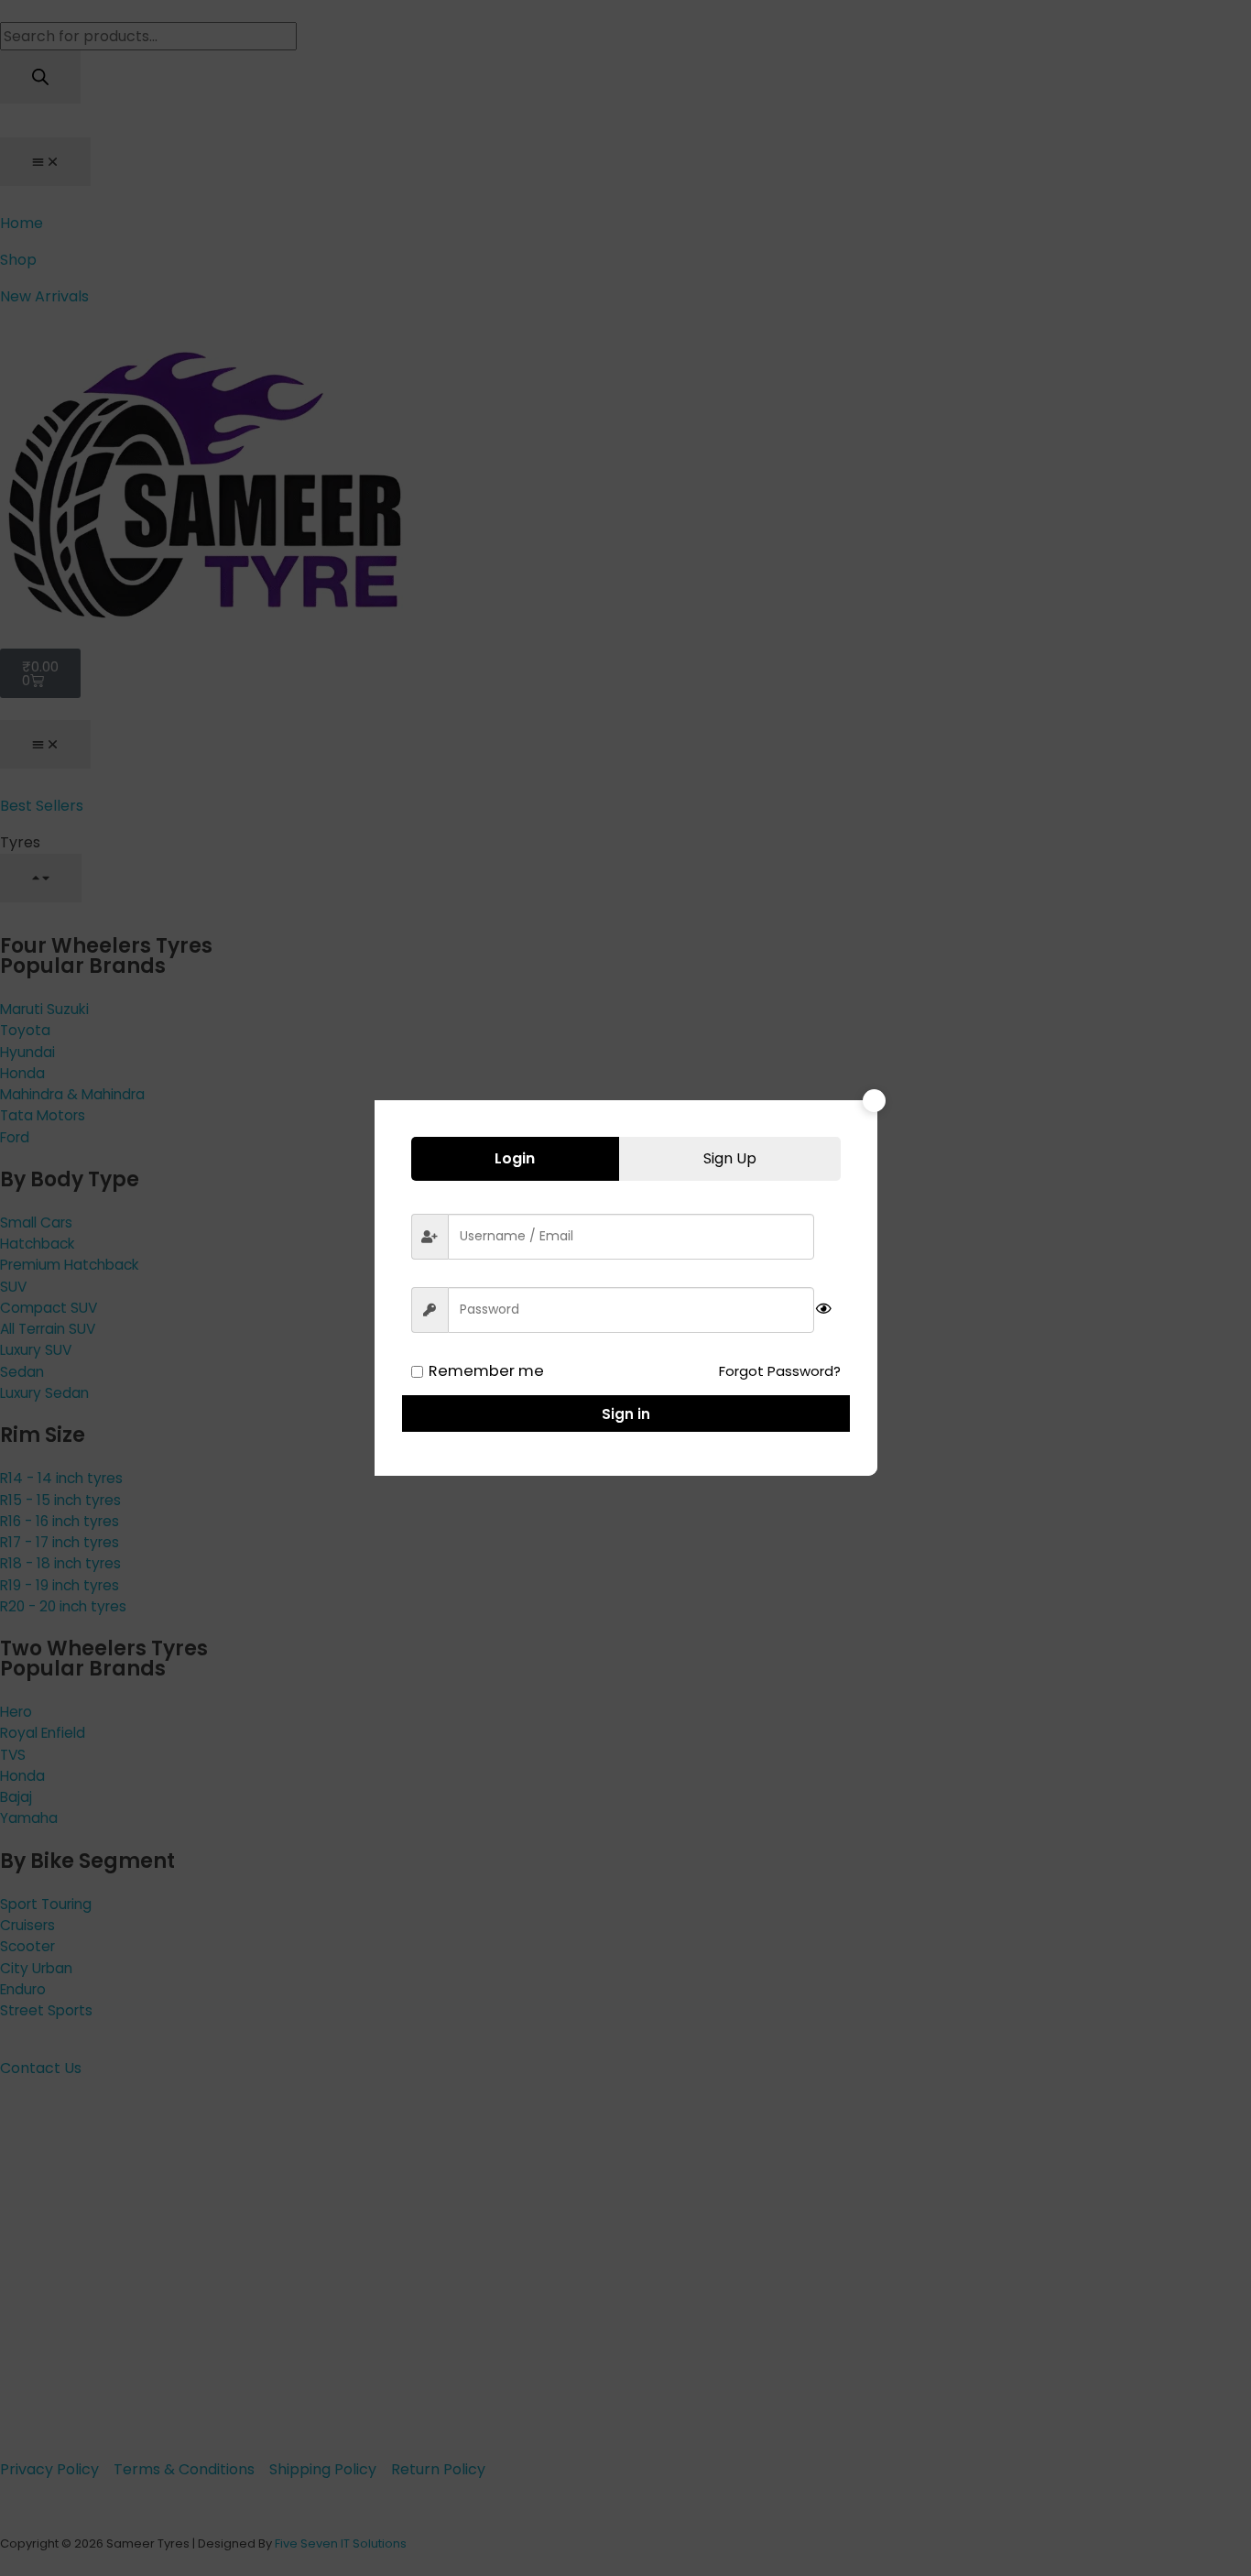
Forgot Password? (780, 1371)
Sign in (626, 1414)
